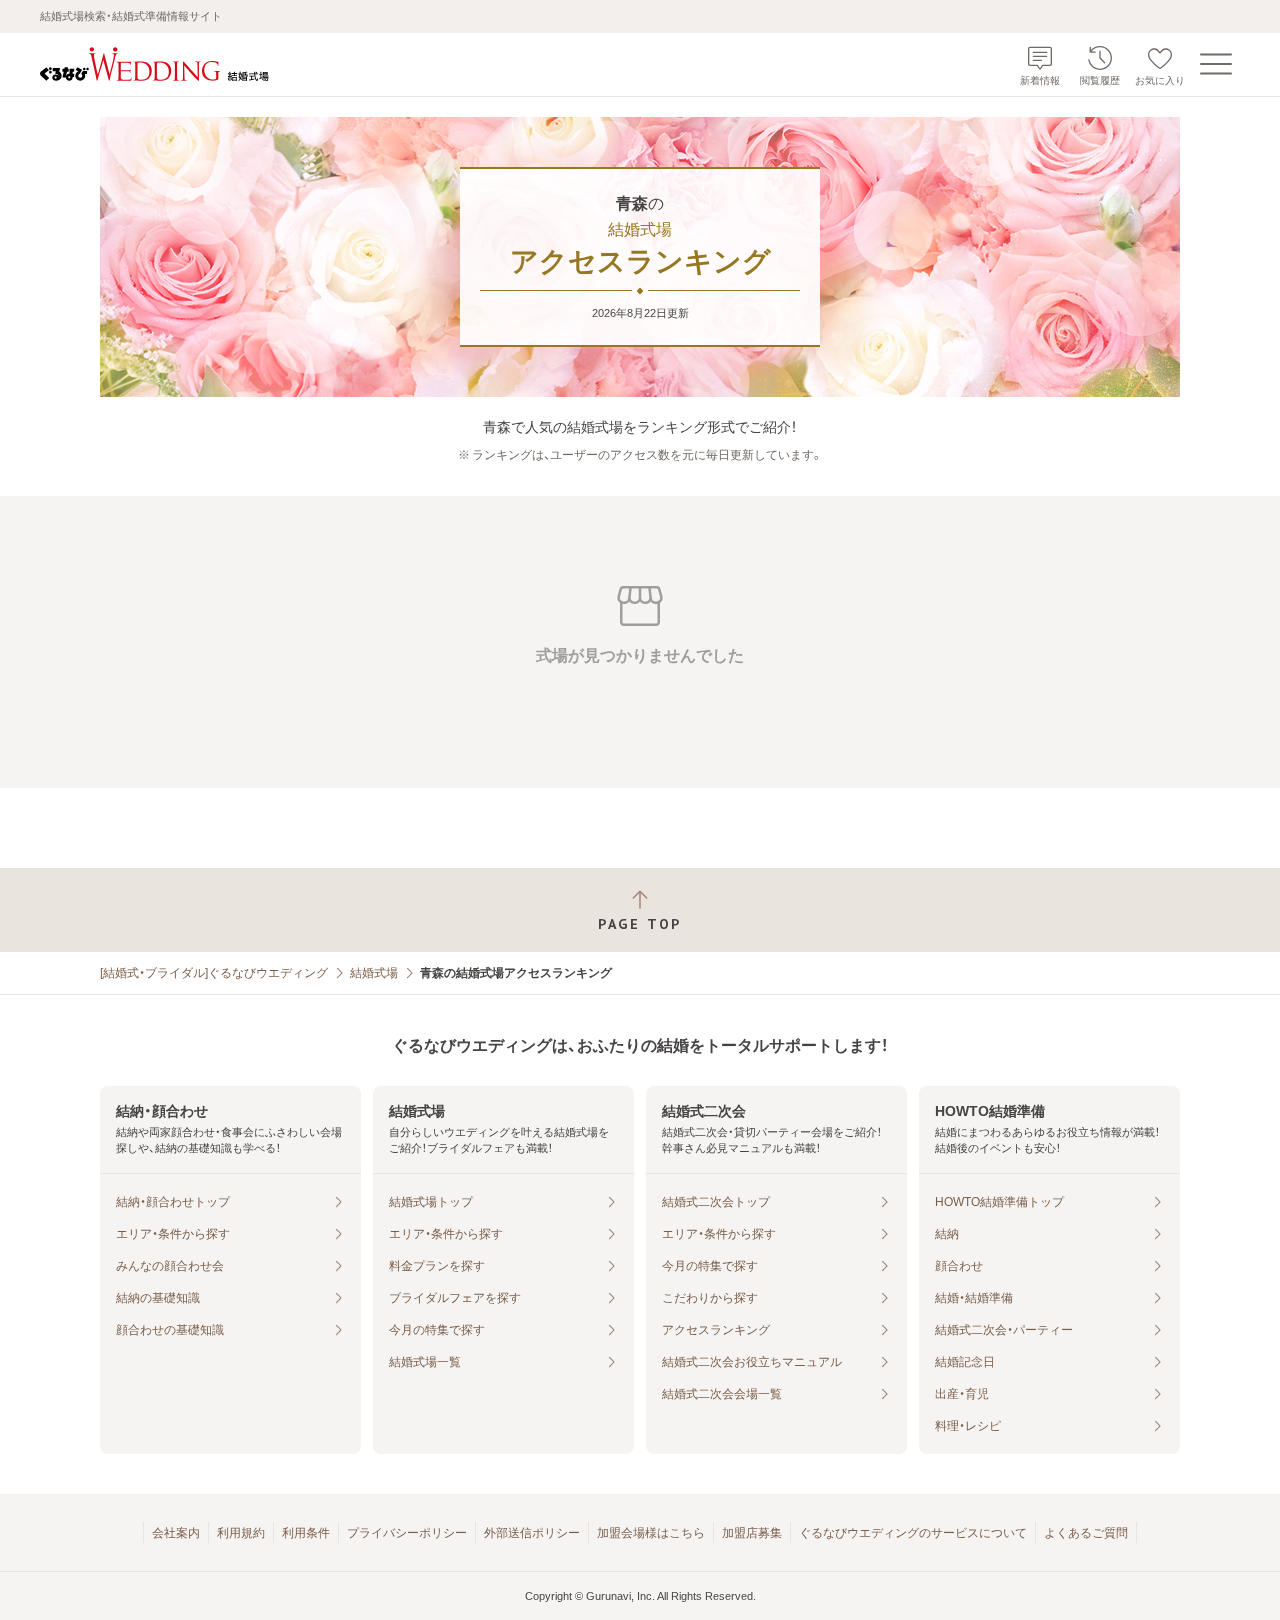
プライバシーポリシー (407, 1533)
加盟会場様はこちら (651, 1533)
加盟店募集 (752, 1533)
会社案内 (176, 1533)
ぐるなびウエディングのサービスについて (913, 1533)
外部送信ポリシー (532, 1533)
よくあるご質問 (1086, 1533)
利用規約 (241, 1533)
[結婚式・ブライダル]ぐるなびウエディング (214, 973)
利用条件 (306, 1533)
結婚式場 (374, 973)
